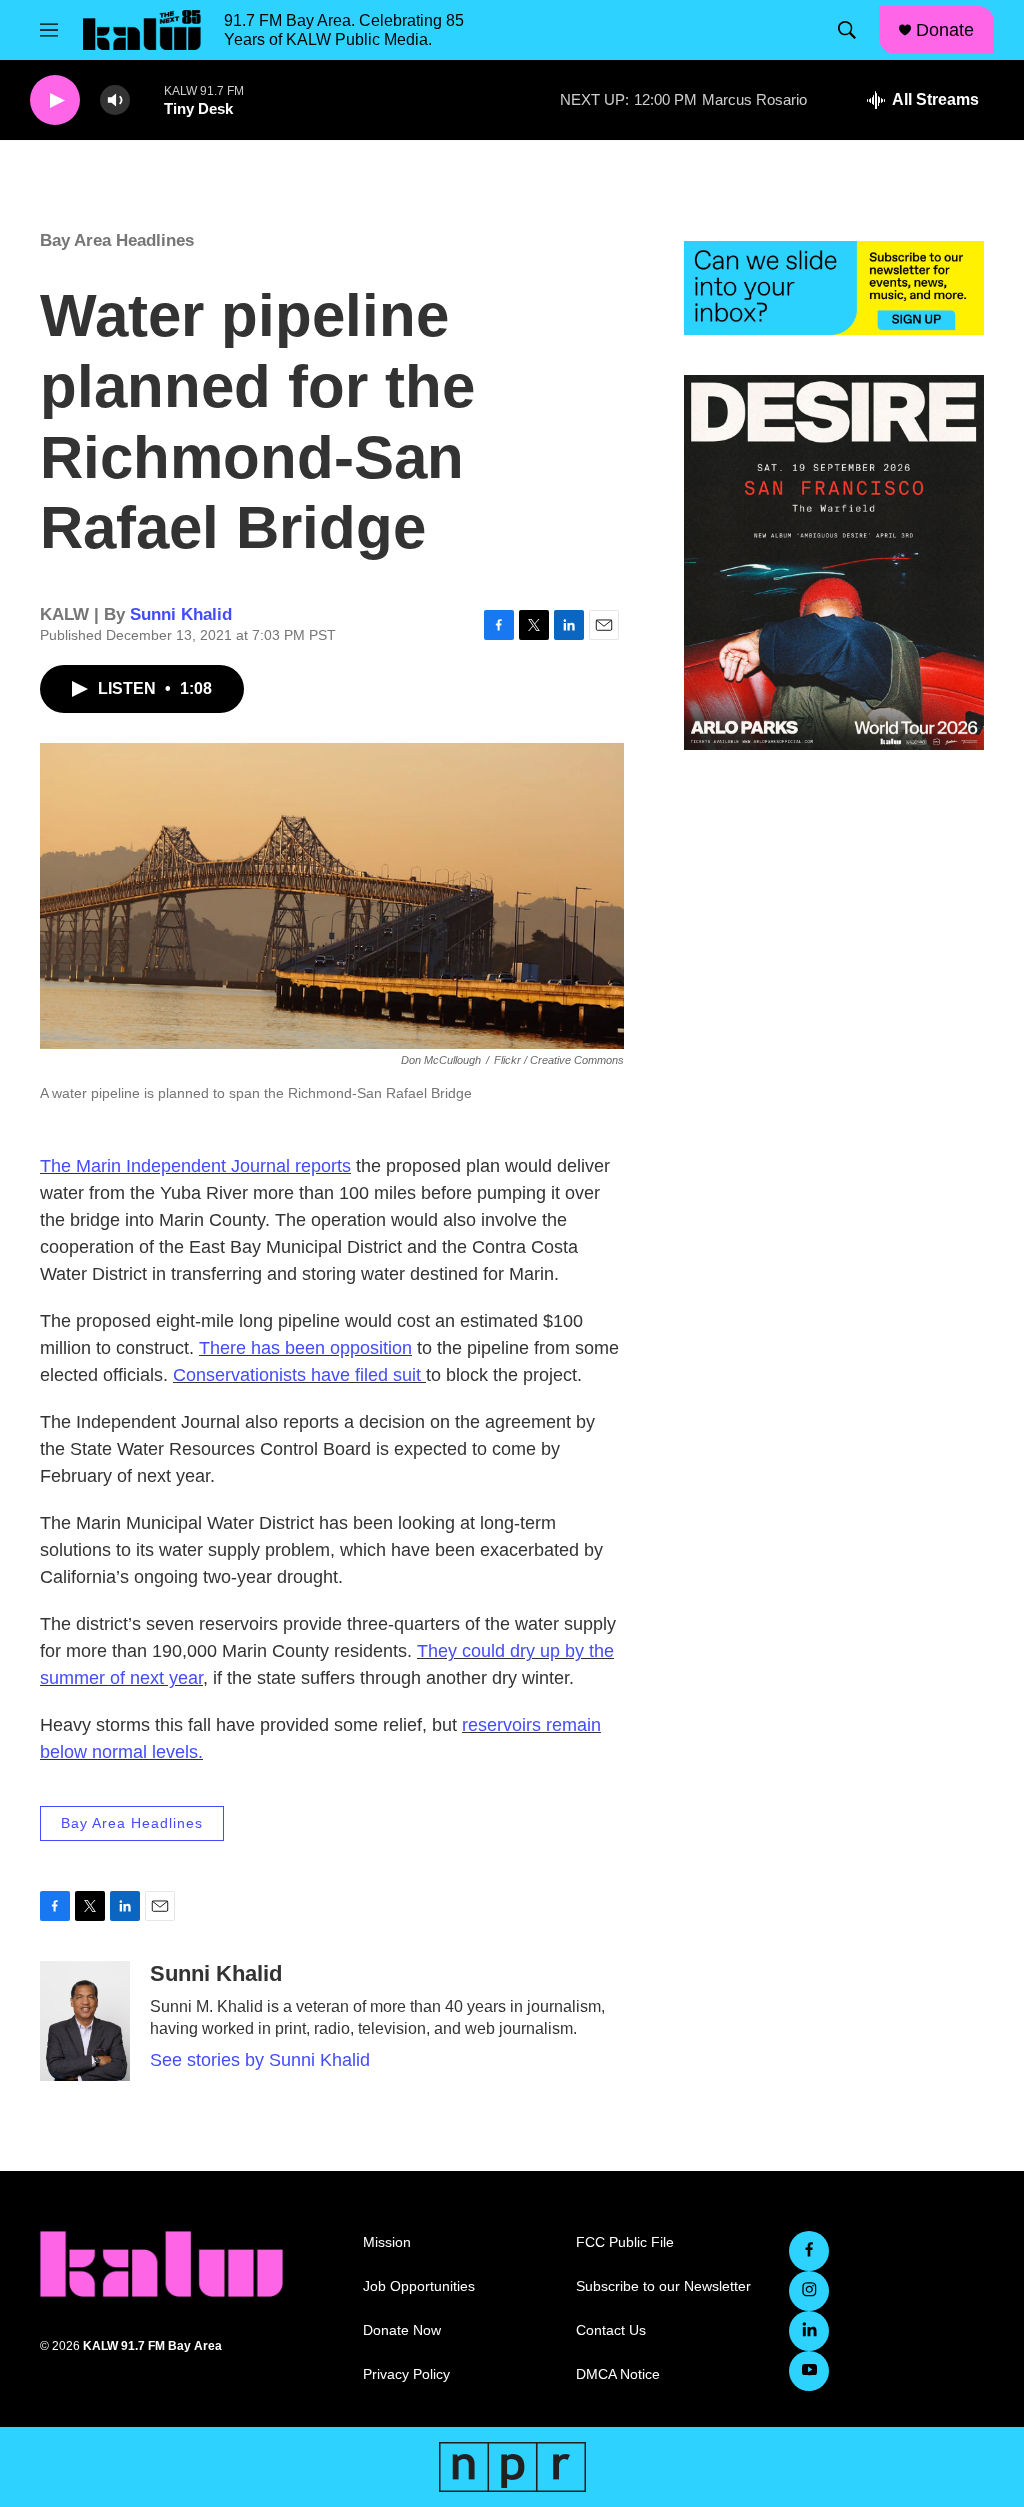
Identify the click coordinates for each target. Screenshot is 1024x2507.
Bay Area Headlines (117, 240)
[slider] (147, 99)
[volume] (115, 100)
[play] (55, 100)
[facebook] (809, 2251)
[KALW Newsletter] (834, 288)
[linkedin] (809, 2331)
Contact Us (611, 2330)
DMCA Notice (618, 2374)
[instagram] (809, 2291)
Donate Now (402, 2330)
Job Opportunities (419, 2286)
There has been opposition (305, 1348)
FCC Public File (625, 2242)
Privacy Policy (406, 2374)
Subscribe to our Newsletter (663, 2286)
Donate (945, 30)
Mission (387, 2242)
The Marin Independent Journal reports (195, 1166)
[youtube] (809, 2371)
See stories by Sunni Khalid (260, 2060)
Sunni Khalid (181, 614)
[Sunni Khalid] (85, 2021)
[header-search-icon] (847, 30)
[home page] (142, 30)
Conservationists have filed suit (299, 1375)
